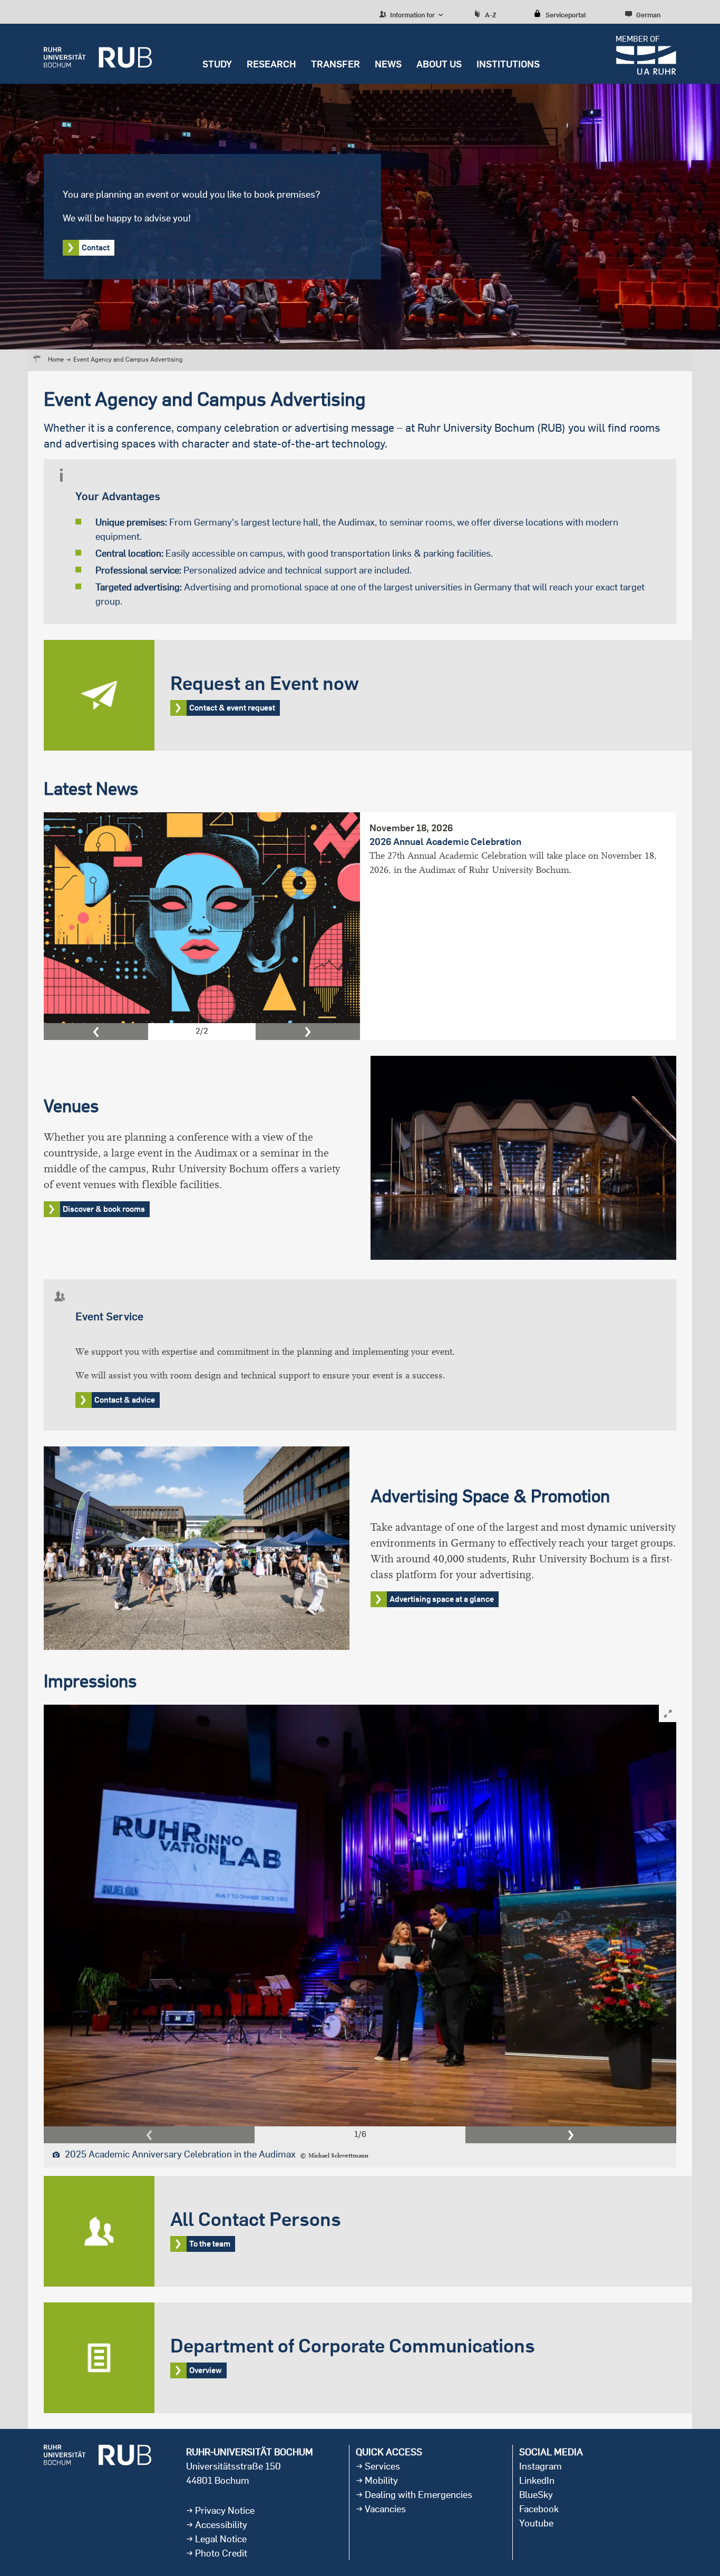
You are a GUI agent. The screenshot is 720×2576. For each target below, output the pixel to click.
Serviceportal (566, 15)
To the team (368, 2231)
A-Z (491, 15)
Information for (412, 15)
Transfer (335, 64)
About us (439, 64)
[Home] (98, 54)
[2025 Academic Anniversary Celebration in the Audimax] (360, 1915)
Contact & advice (125, 1400)
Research (271, 64)
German (648, 15)
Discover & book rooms (104, 1209)
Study (217, 64)
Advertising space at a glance (442, 1599)
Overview (368, 2358)
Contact (96, 247)
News (388, 64)
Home (56, 359)
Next (308, 1032)
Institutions (508, 64)
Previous (96, 1032)
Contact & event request (368, 695)
